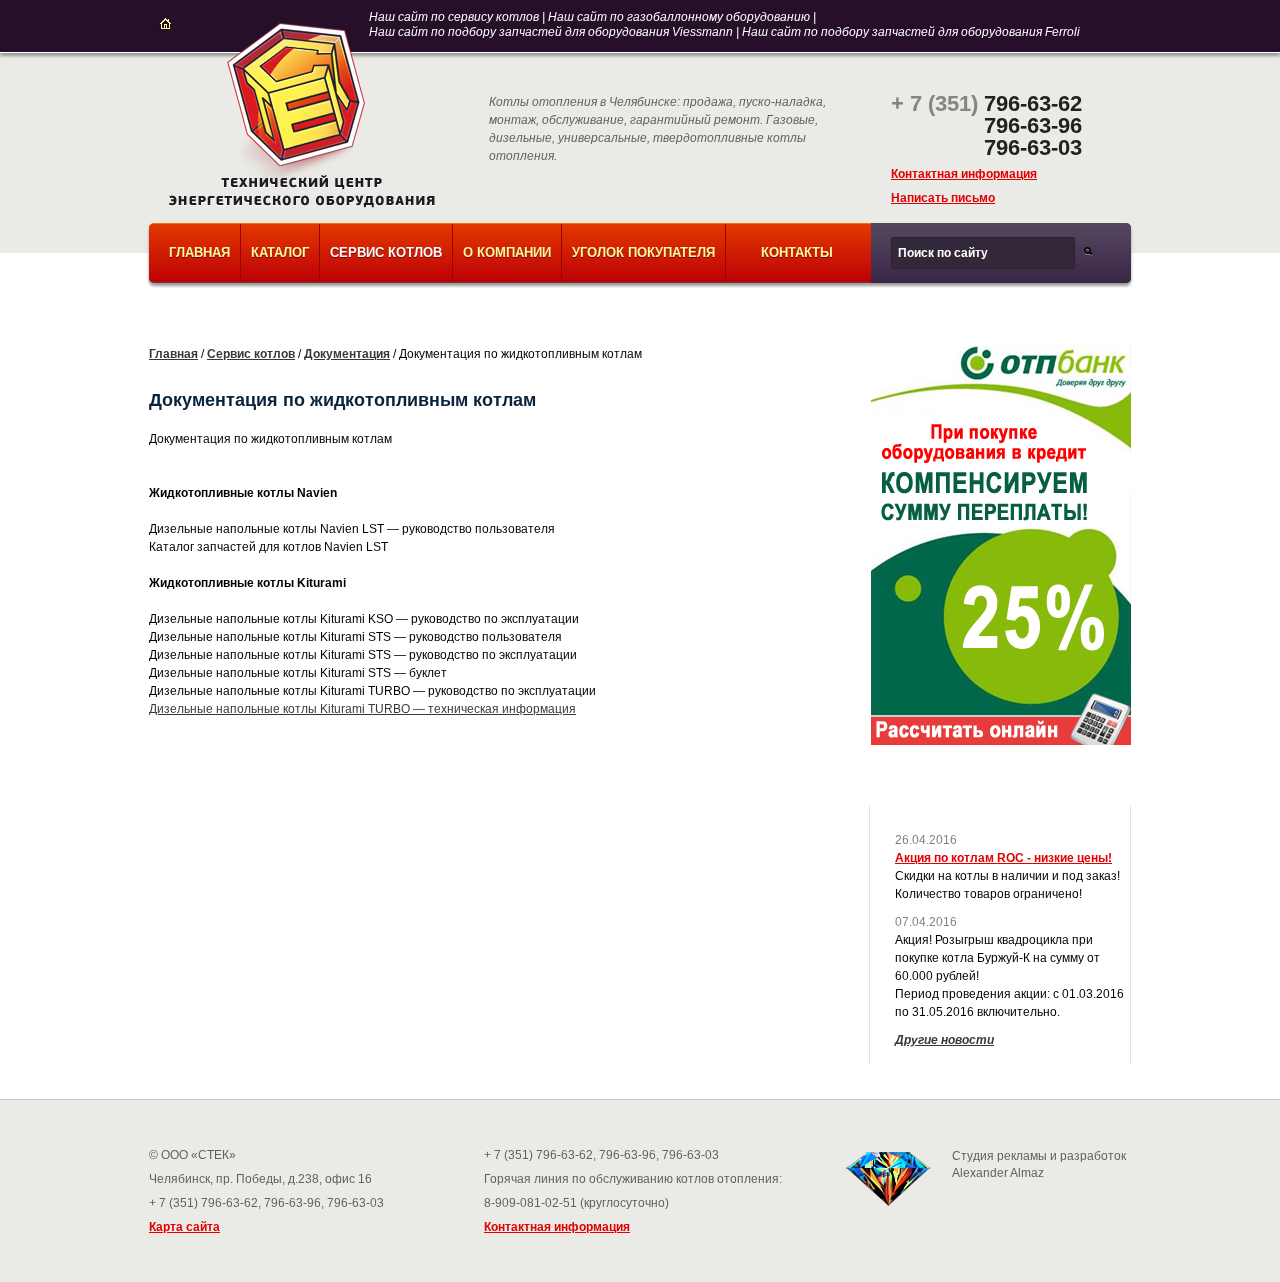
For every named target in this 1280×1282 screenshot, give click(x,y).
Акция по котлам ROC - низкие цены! (1003, 858)
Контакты (797, 252)
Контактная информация (964, 174)
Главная (199, 252)
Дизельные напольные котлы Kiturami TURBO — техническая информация (362, 709)
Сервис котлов (386, 252)
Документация (347, 354)
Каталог (280, 252)
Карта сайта (184, 1227)
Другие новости (944, 1040)
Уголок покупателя (643, 252)
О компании (507, 252)
